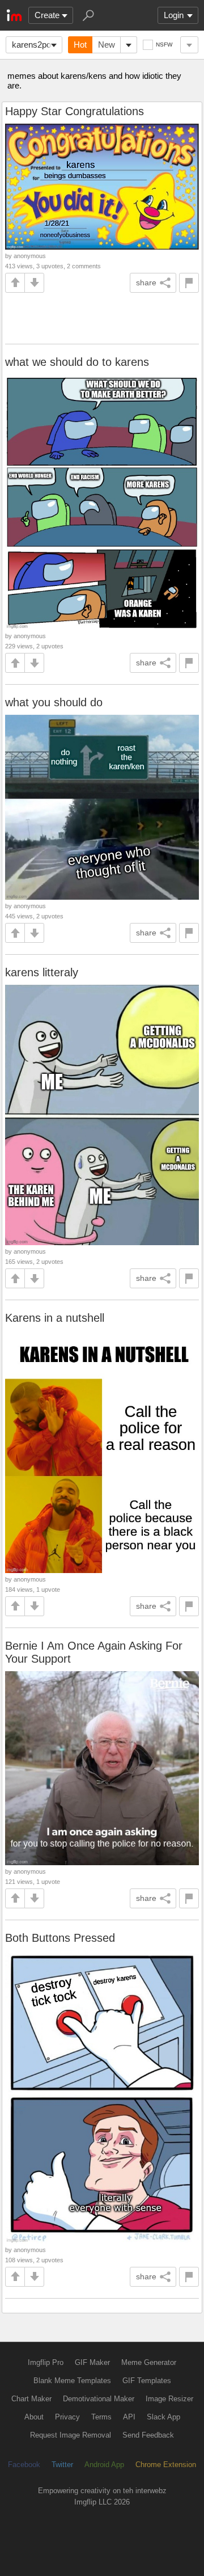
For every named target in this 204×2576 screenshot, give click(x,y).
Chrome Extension (166, 2465)
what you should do (54, 702)
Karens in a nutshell (55, 1318)
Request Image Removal (71, 2435)
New (107, 45)
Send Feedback (148, 2435)
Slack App (163, 2417)
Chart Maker (31, 2399)
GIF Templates (147, 2381)
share (146, 283)
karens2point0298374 (37, 45)
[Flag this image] (189, 283)
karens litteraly (42, 972)
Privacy (67, 2417)
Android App (104, 2465)
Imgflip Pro (46, 2362)
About (34, 2417)
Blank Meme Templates (72, 2381)
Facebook (24, 2465)
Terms (101, 2417)
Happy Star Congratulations (75, 111)
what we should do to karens (77, 362)
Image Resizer (169, 2399)
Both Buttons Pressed (60, 1938)
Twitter (62, 2465)
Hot (80, 45)
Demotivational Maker (99, 2399)
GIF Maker (92, 2362)
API (129, 2417)
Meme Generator (149, 2362)
